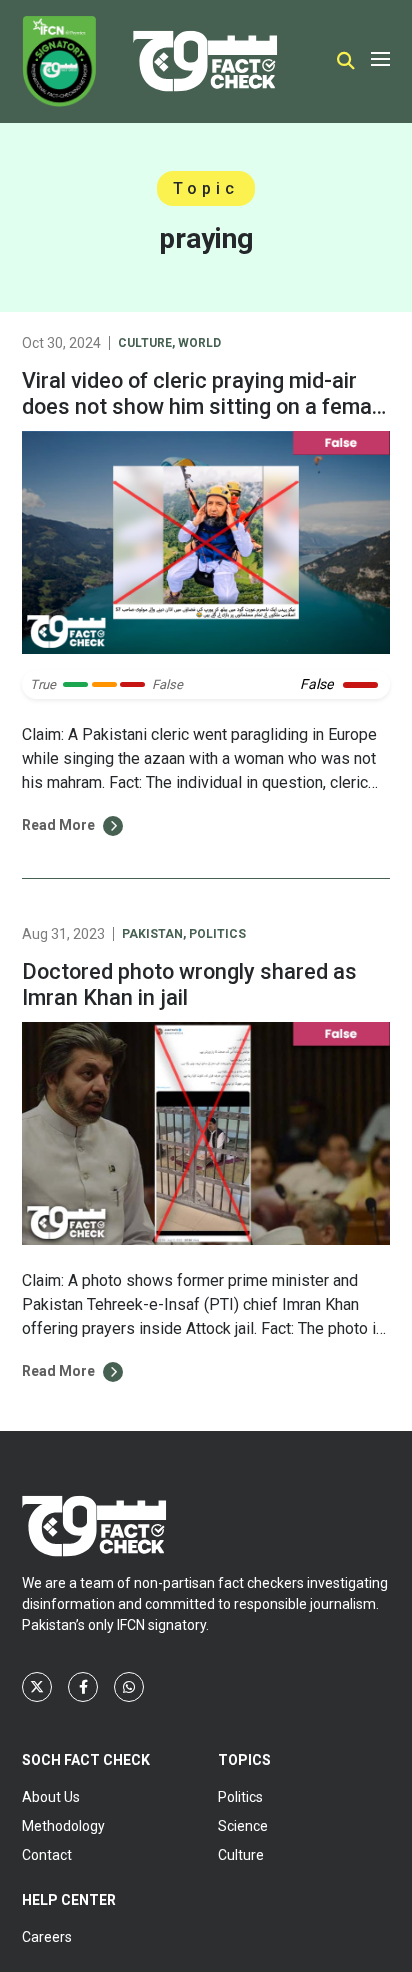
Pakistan (152, 934)
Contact (47, 1855)
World (199, 343)
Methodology (63, 1826)
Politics (217, 934)
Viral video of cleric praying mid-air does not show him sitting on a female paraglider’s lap (205, 406)
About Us (51, 1797)
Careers (47, 1937)
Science (243, 1826)
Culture (145, 343)
